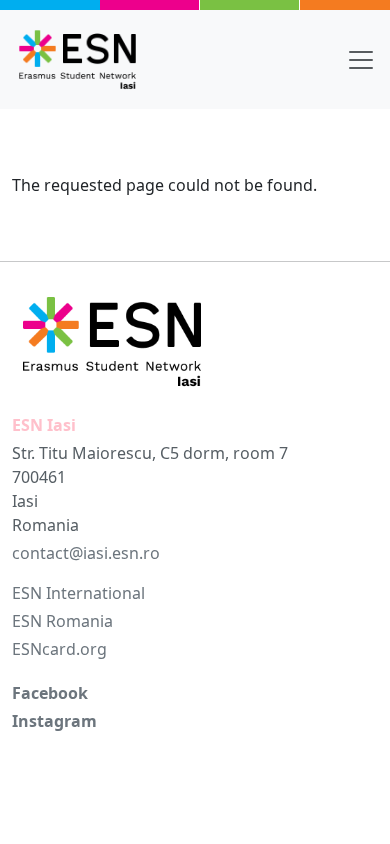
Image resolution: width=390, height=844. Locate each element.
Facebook (50, 693)
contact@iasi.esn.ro (86, 553)
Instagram (54, 721)
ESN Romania (62, 621)
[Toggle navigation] (361, 60)
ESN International (78, 593)
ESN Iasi (44, 425)
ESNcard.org (59, 649)
